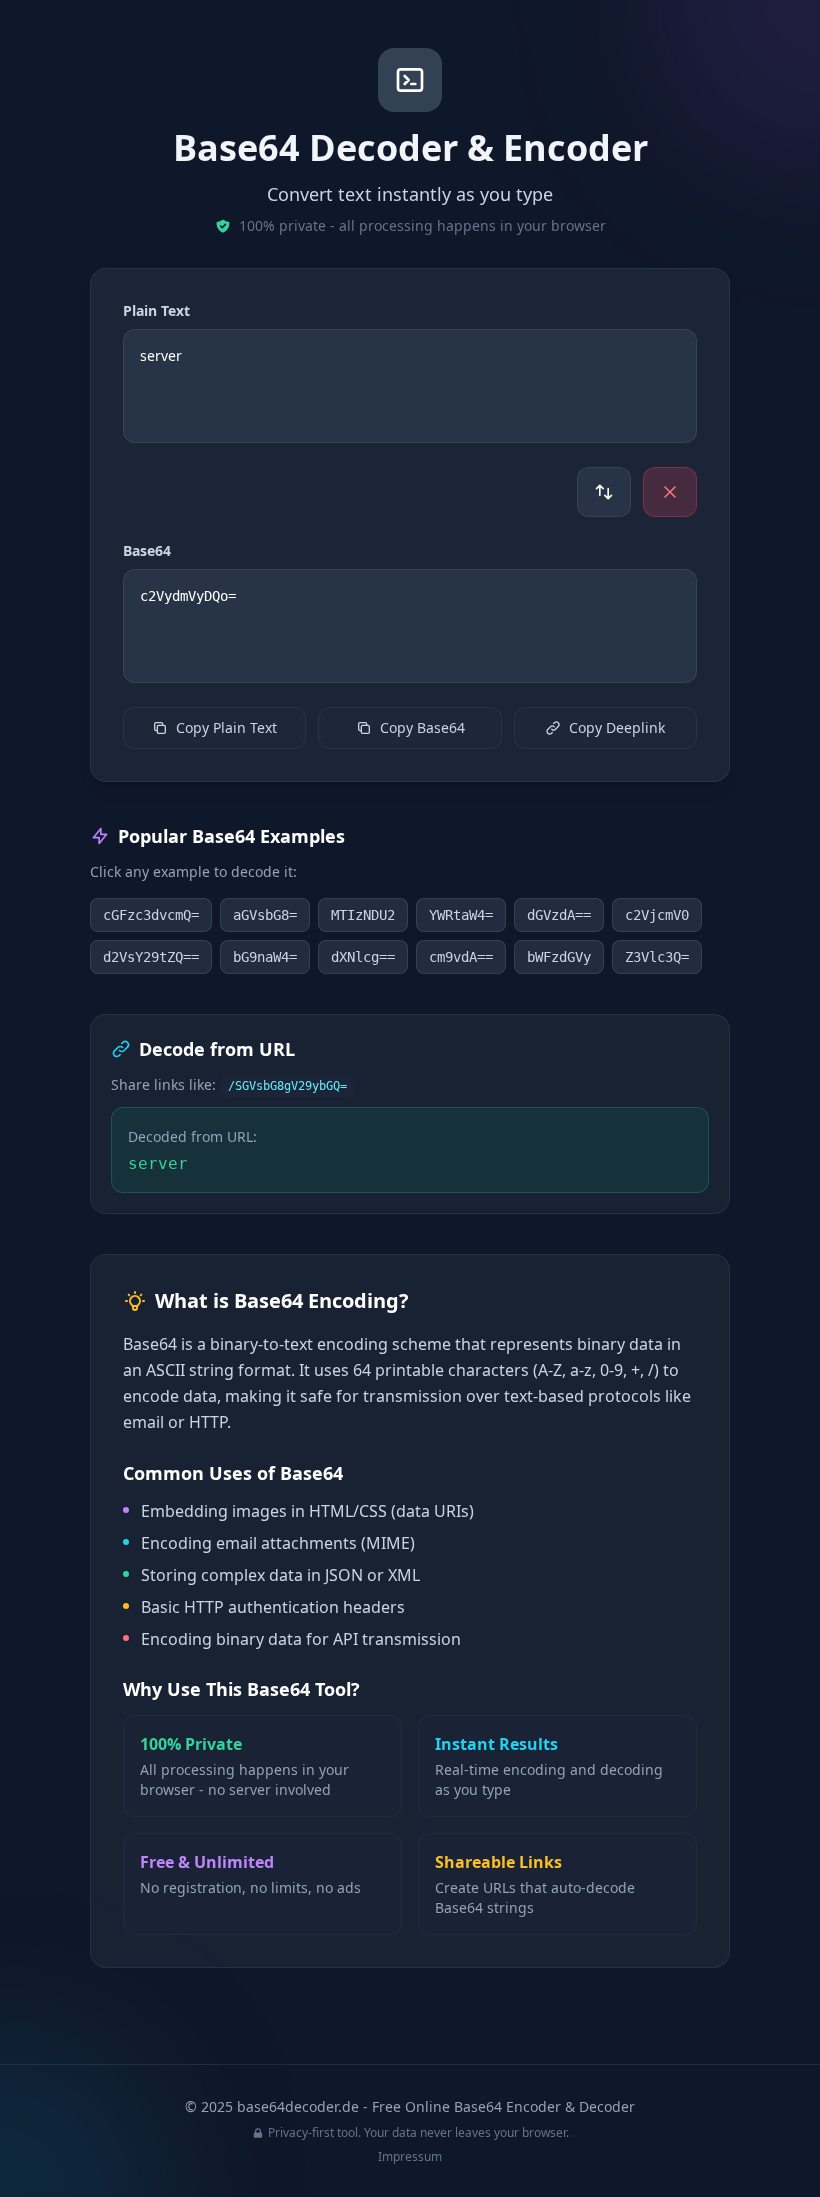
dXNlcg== (363, 957)
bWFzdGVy (559, 957)
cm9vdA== (461, 957)
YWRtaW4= (461, 915)
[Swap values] (604, 492)
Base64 (147, 550)
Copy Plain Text (226, 727)
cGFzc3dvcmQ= (151, 915)
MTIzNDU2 (363, 915)
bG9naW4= (265, 957)
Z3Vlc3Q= (657, 957)
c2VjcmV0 (657, 915)
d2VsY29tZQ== (151, 957)
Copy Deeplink (617, 727)
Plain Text (156, 310)
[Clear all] (670, 492)
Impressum (410, 2156)
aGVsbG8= (265, 915)
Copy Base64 (422, 727)
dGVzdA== (559, 915)
